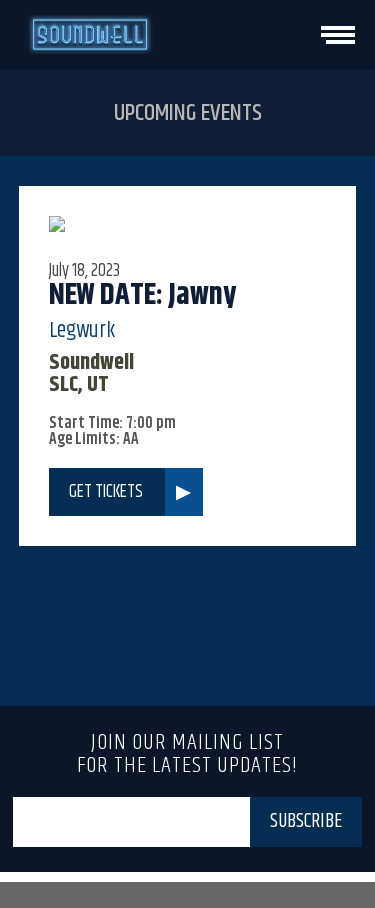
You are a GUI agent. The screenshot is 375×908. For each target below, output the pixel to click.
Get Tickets (106, 492)
